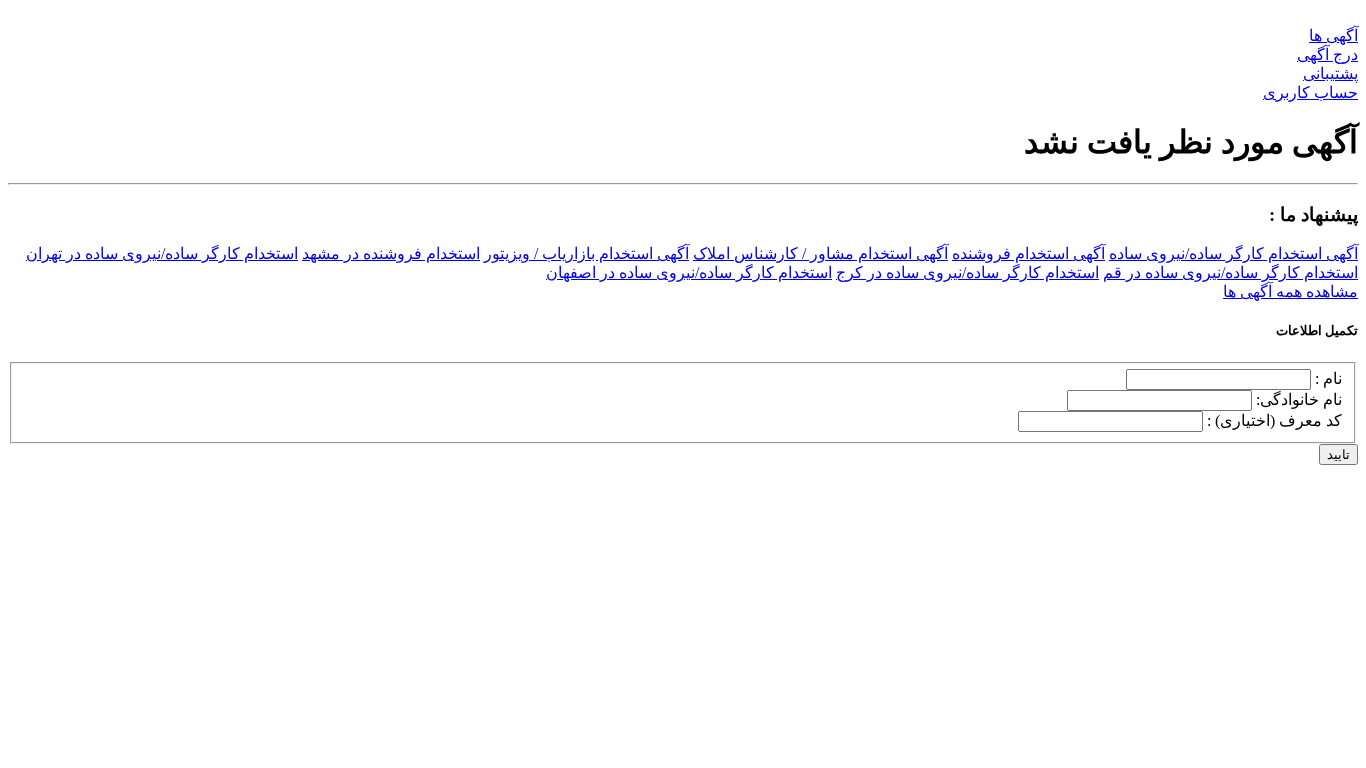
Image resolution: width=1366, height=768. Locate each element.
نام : (1328, 378)
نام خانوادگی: (1299, 399)
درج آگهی (1327, 54)
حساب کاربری (1310, 92)
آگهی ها (1333, 35)
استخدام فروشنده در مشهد (391, 253)
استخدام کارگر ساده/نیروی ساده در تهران (162, 253)
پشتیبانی (1330, 73)
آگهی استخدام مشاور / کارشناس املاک (820, 253)
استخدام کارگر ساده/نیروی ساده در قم (1230, 272)
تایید (1338, 454)
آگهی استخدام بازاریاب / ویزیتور (586, 253)
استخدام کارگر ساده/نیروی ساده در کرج (967, 272)
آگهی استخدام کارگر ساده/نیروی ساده (1233, 253)
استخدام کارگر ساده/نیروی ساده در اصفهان (689, 272)
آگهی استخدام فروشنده (1028, 253)
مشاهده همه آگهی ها (1290, 291)
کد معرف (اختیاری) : (1274, 420)
